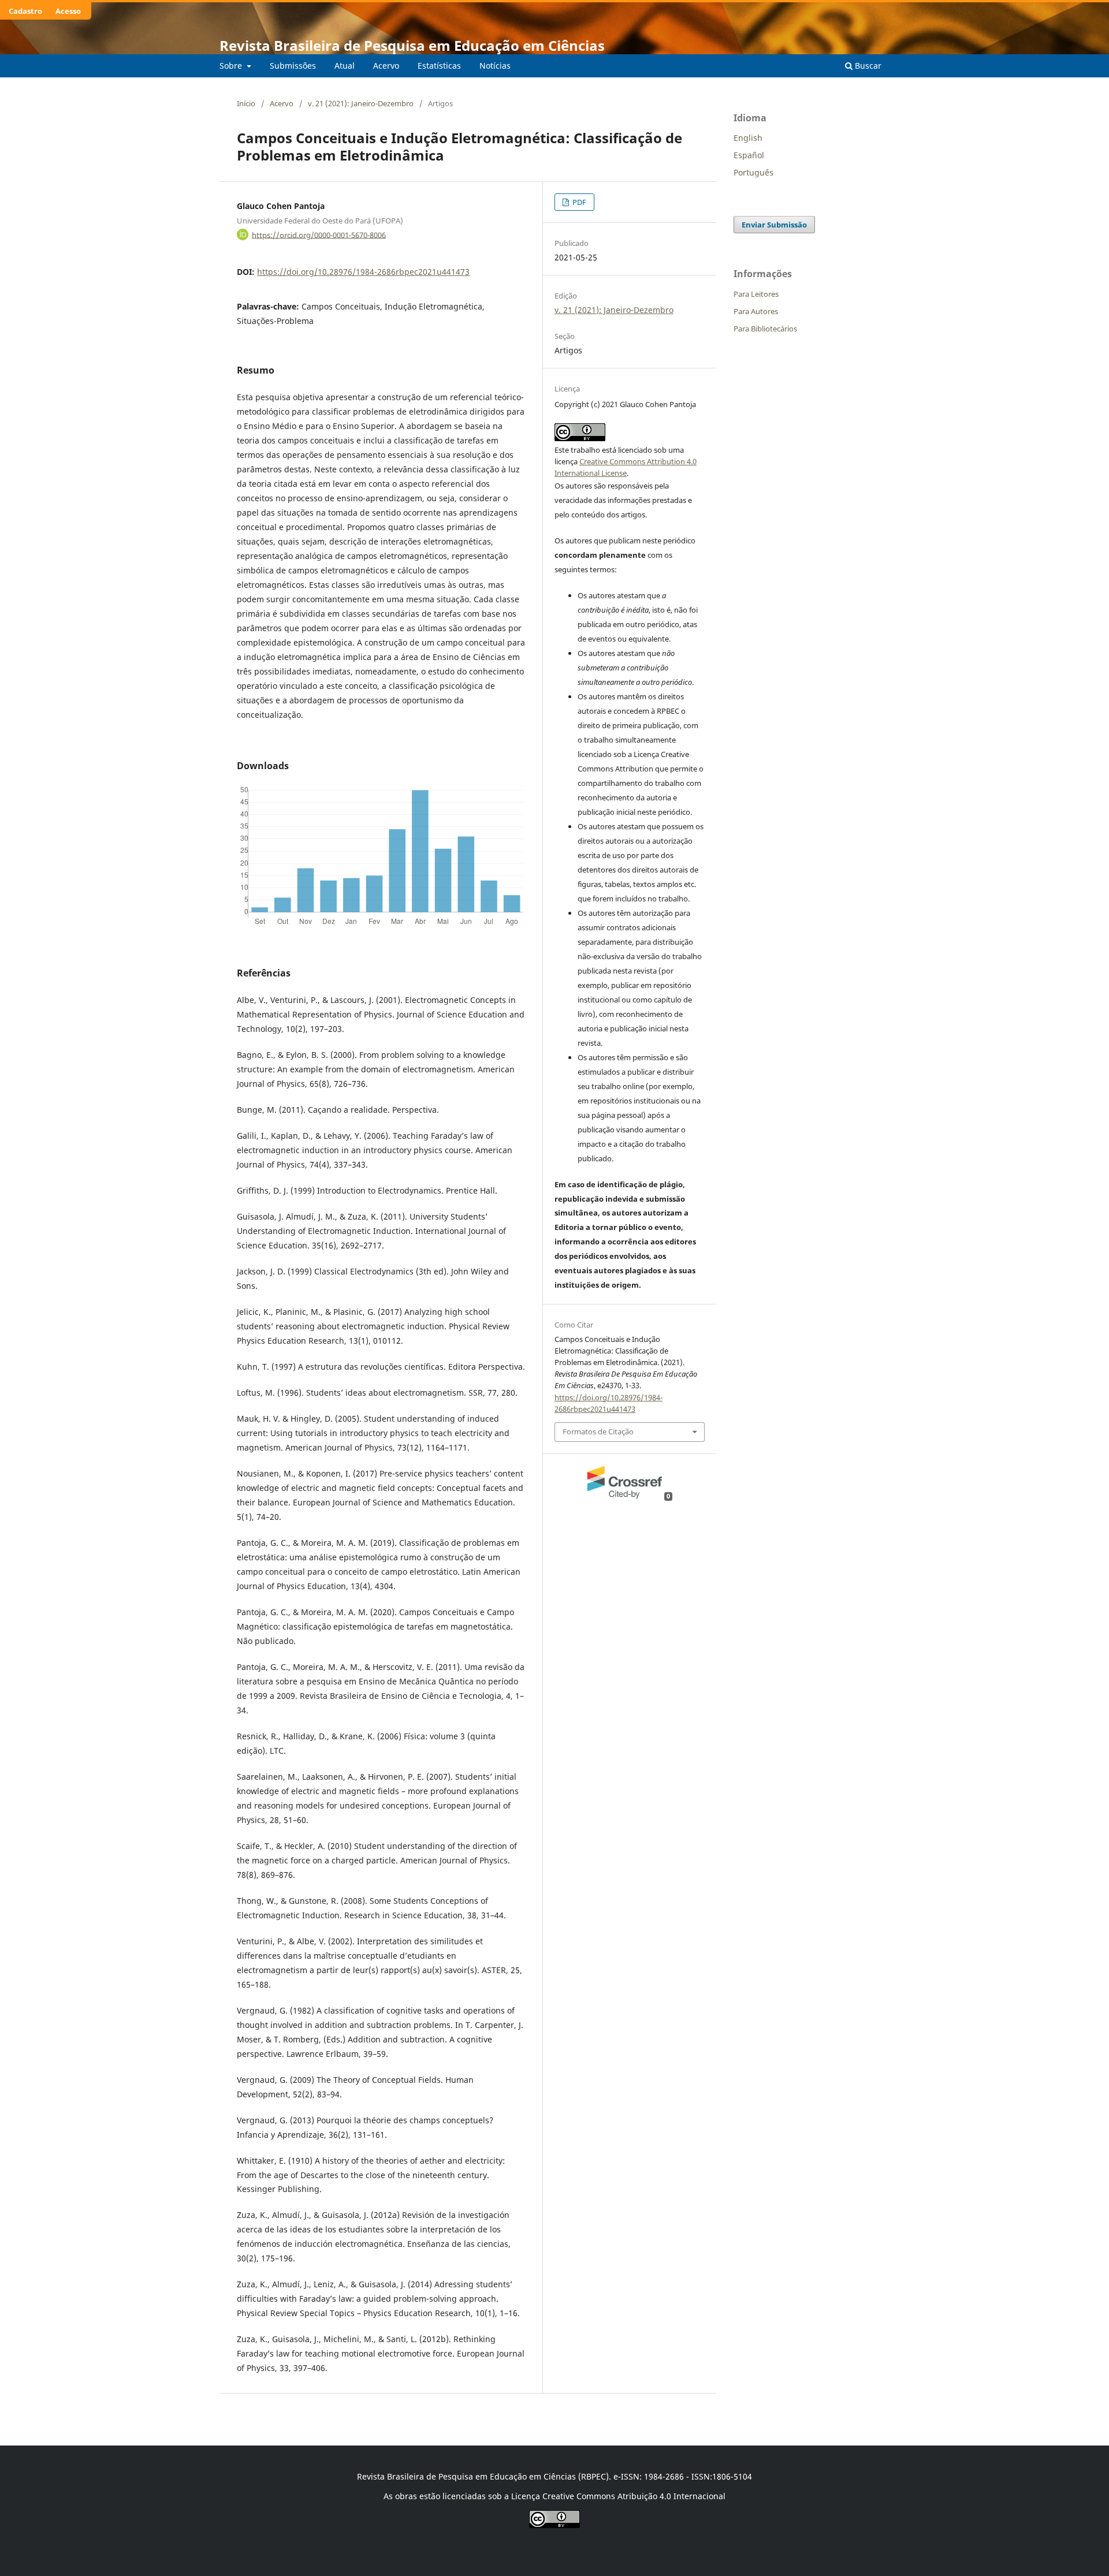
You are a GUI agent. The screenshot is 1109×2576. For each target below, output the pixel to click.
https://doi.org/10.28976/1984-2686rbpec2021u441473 (363, 272)
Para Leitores (756, 294)
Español (749, 155)
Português (753, 172)
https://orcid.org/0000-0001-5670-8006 (319, 234)
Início (246, 103)
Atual (345, 66)
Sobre (232, 66)
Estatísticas (439, 66)
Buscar (867, 66)
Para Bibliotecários (765, 329)
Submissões (293, 66)
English (748, 138)
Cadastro (25, 11)
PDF (578, 202)
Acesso (68, 11)
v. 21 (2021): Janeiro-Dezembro (361, 103)
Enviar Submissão (774, 225)
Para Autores (756, 311)
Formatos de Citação (598, 1431)
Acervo (386, 66)
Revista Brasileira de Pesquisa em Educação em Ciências (412, 45)
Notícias (495, 66)
